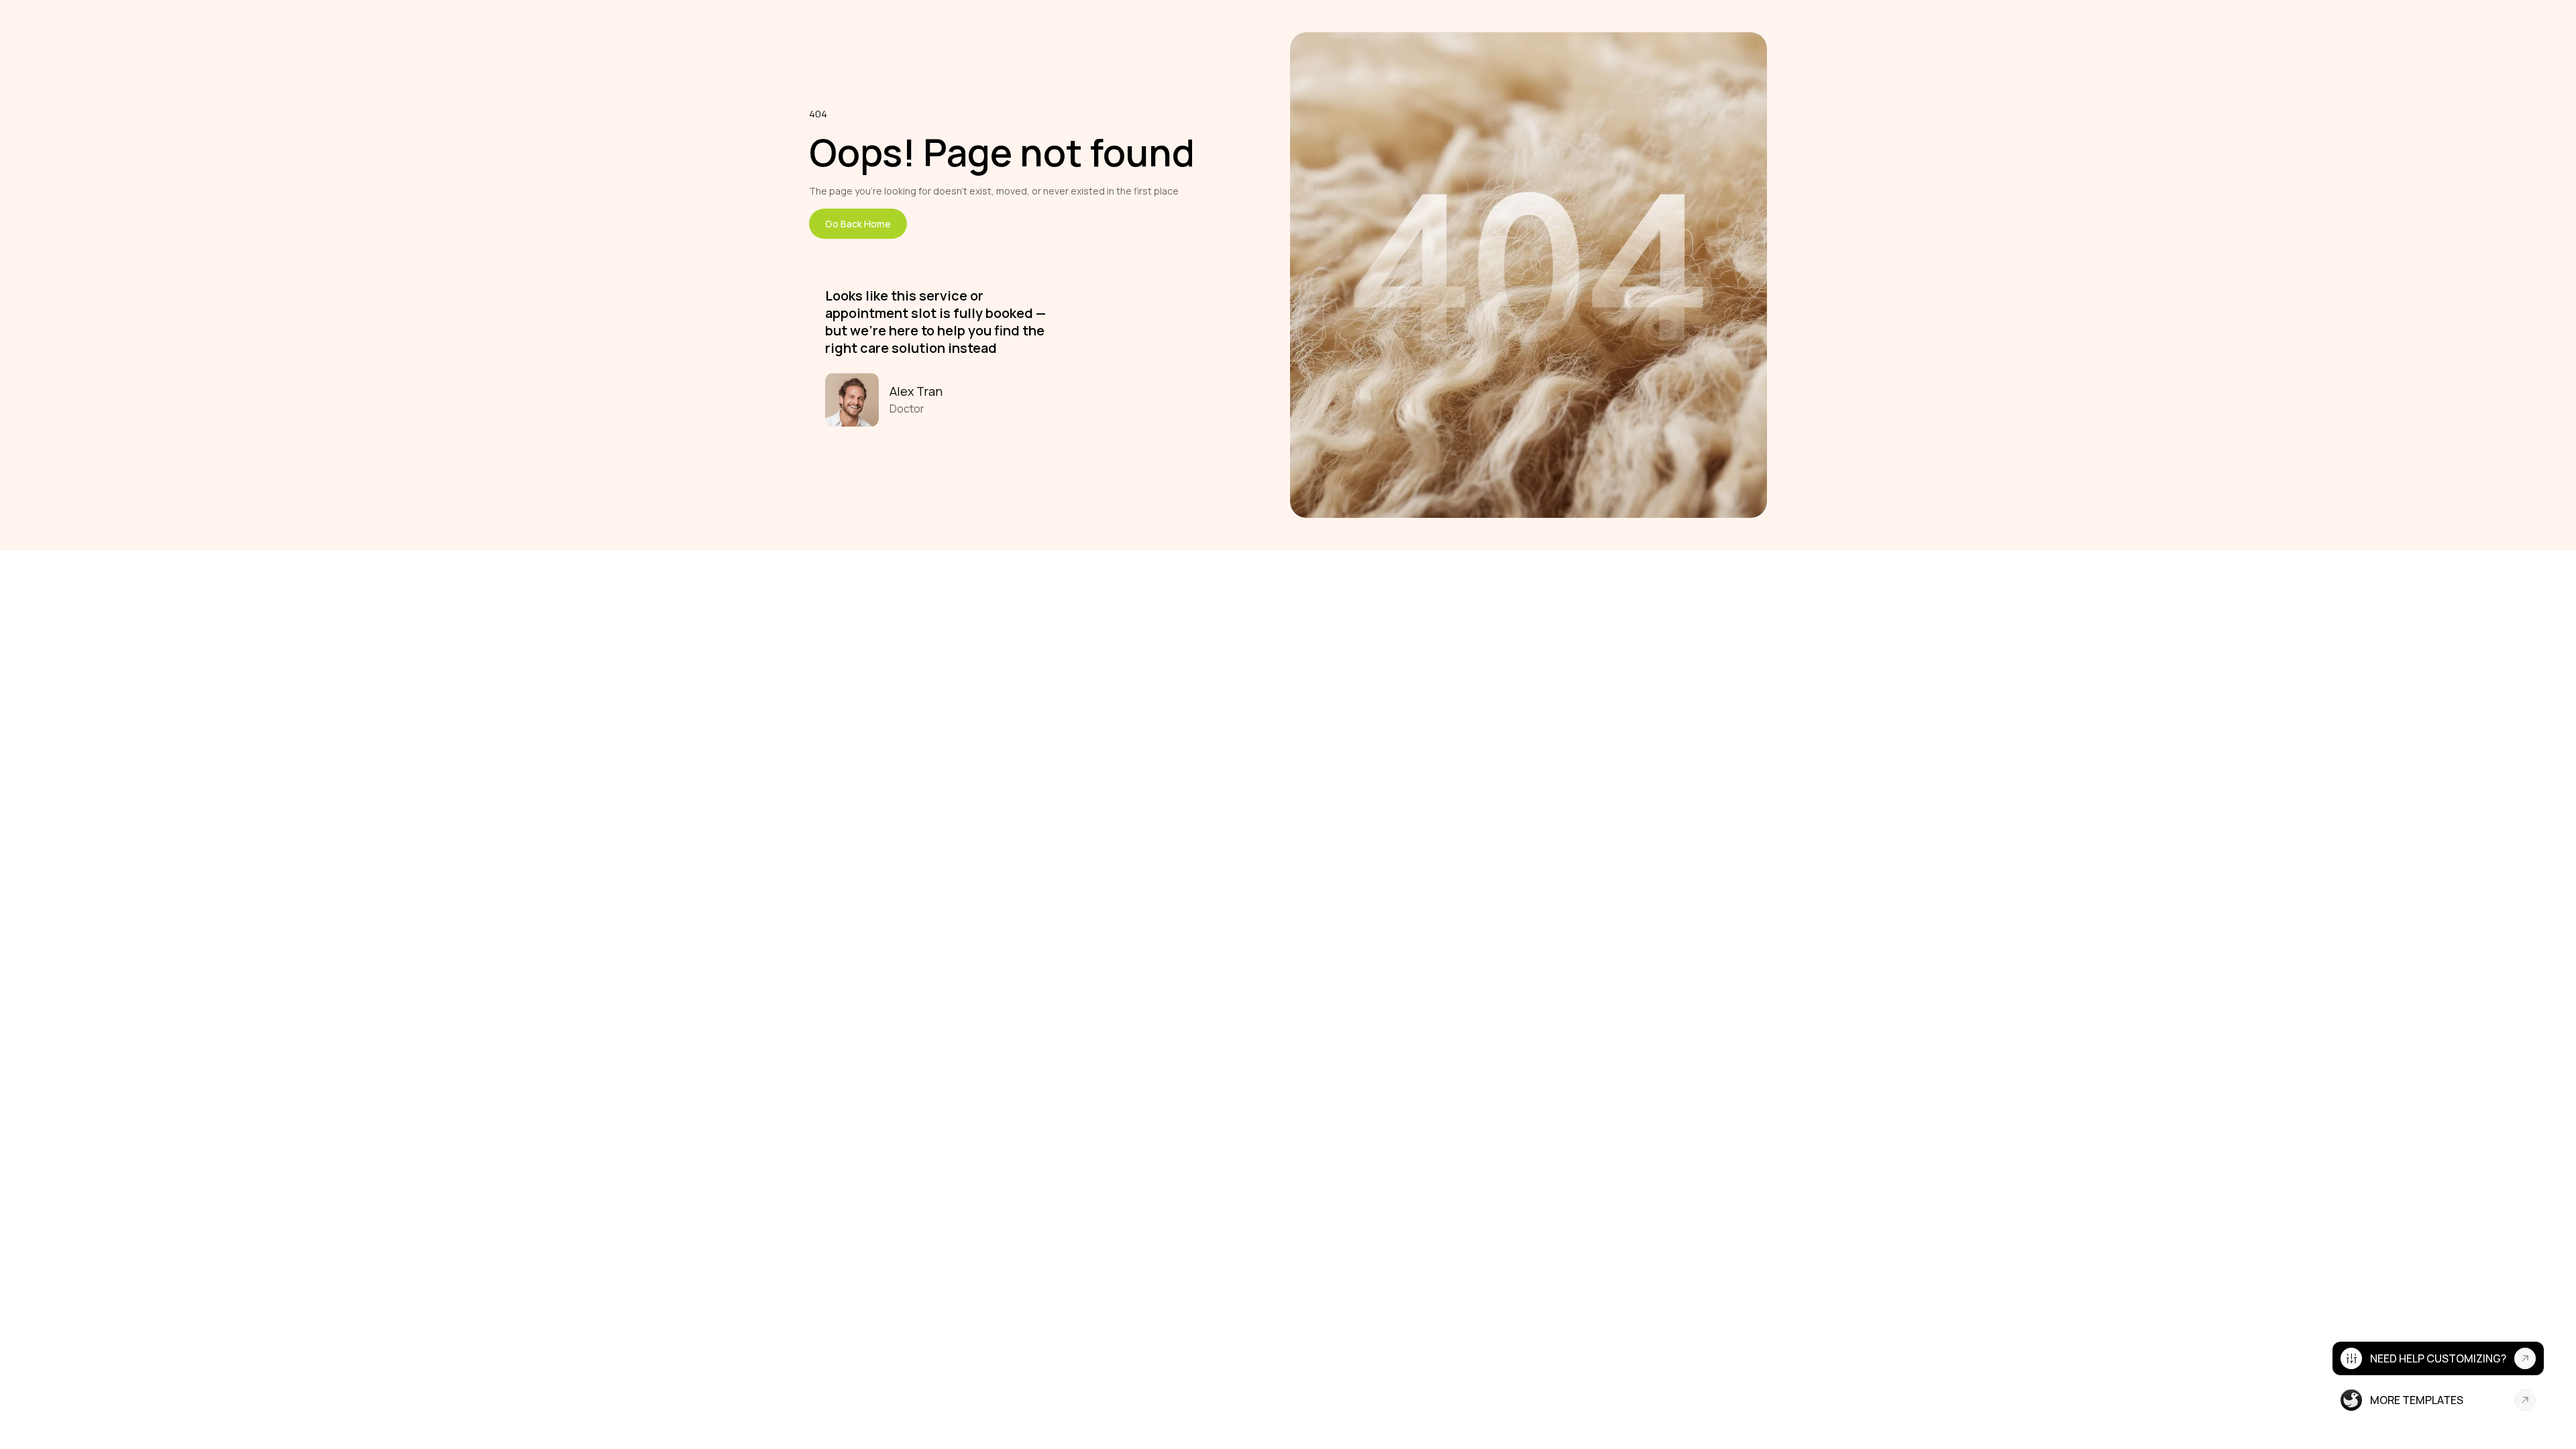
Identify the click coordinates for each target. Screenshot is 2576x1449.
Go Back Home (858, 224)
